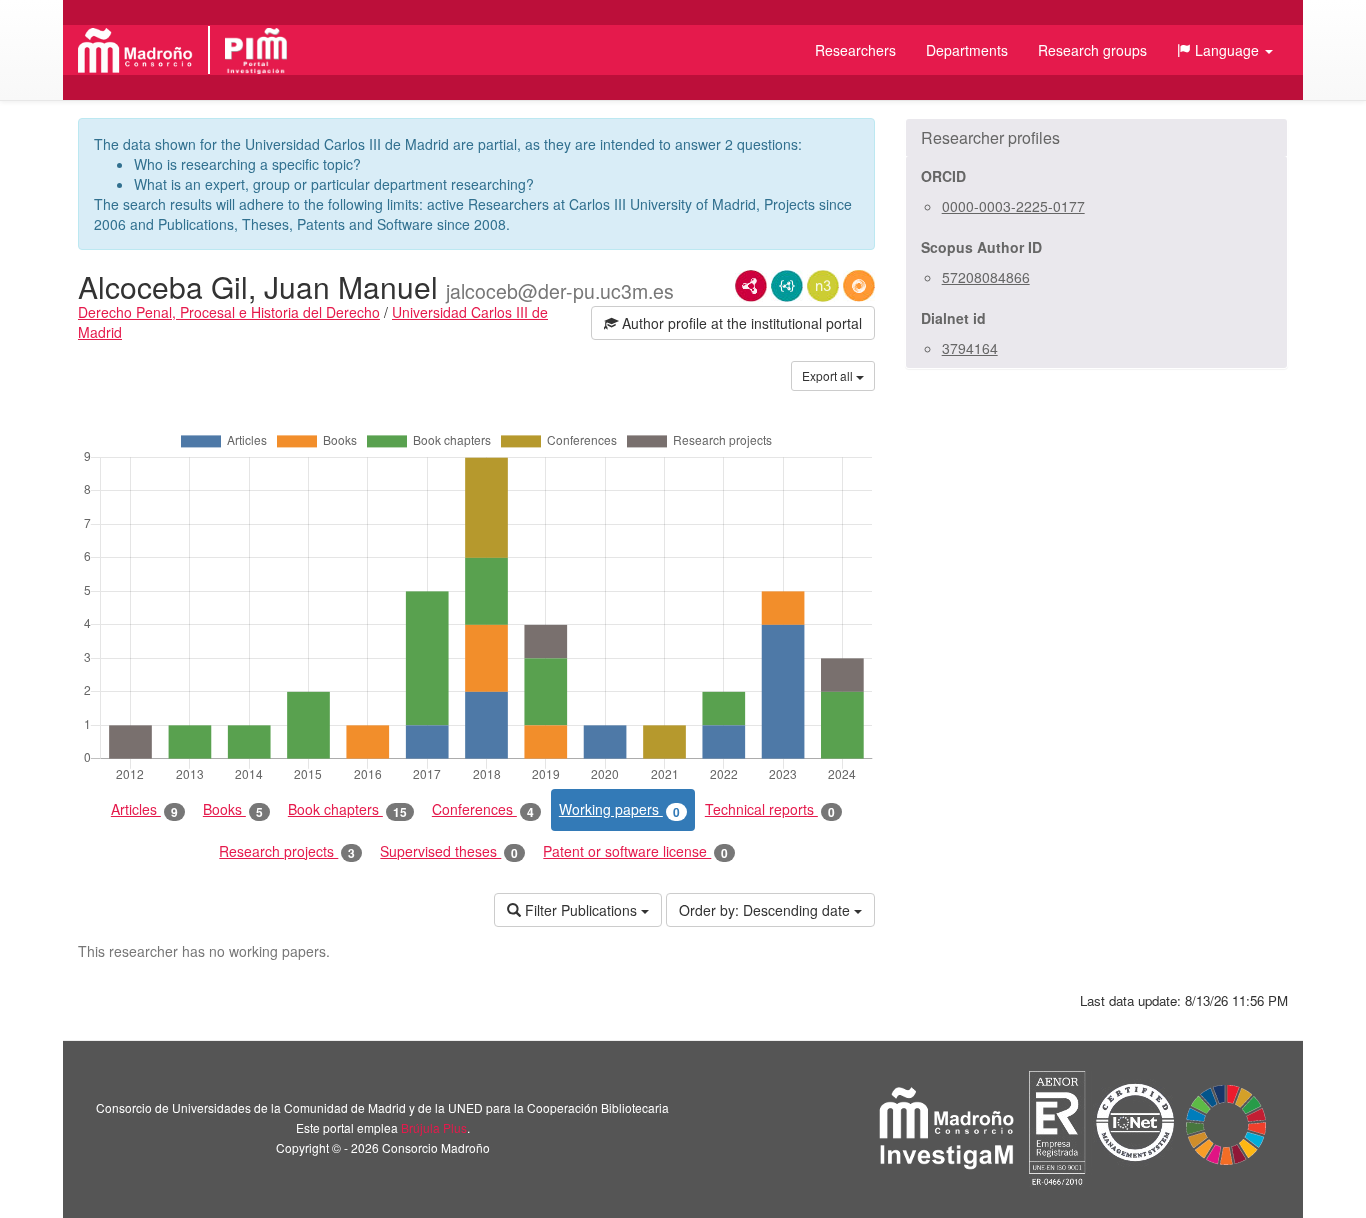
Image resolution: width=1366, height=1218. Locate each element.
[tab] (1096, 138)
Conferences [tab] (483, 809)
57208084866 (986, 277)
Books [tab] (233, 809)
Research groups (1092, 50)
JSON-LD (787, 286)
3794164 (970, 348)
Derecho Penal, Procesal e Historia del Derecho (229, 312)
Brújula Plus (434, 1127)
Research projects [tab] (287, 851)
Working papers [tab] (619, 809)
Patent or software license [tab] (635, 851)
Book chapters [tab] (347, 809)
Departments (967, 50)
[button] (1225, 50)
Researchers (855, 50)
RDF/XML (751, 286)
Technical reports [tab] (770, 809)
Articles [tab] (144, 809)
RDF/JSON (859, 286)
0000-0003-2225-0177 (1013, 206)
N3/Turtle (823, 286)
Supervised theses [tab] (449, 851)
